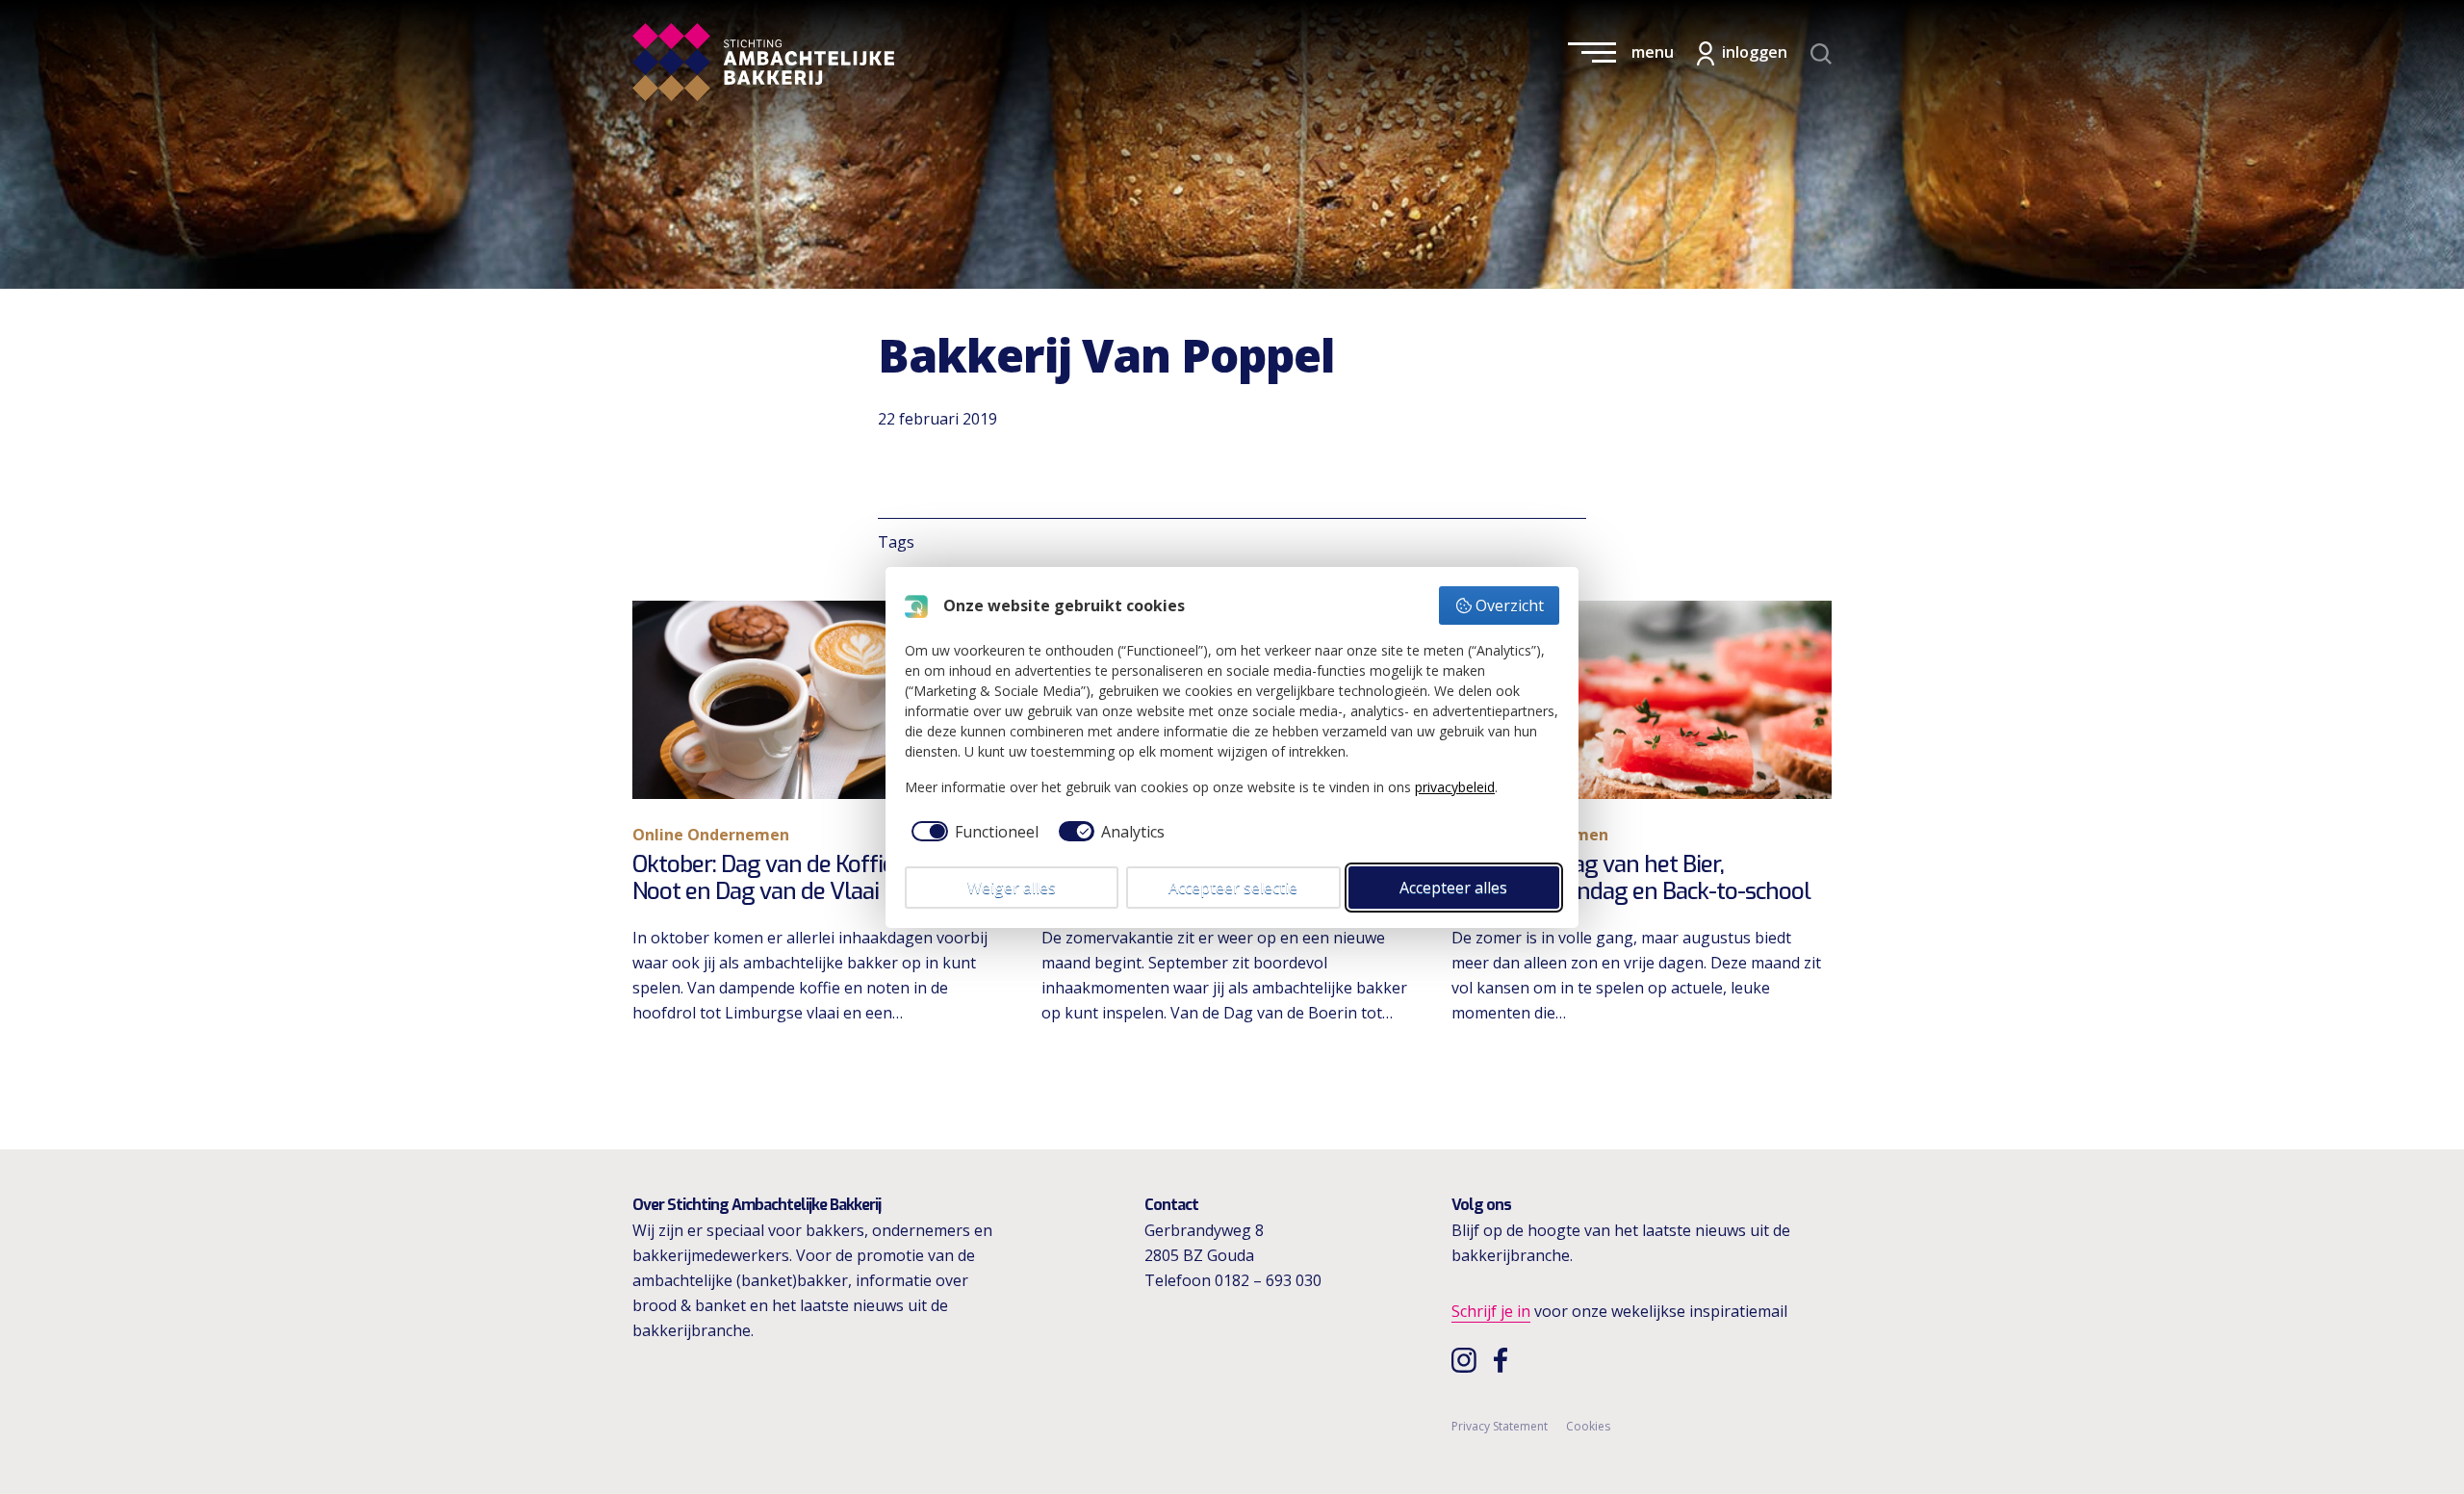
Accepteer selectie (1233, 888)
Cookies (1588, 1426)
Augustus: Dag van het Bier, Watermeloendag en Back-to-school (1631, 878)
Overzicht (1510, 605)
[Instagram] (1466, 1359)
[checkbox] (972, 832)
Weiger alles (1012, 888)
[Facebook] (1505, 1359)
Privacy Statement (1500, 1426)
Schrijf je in (1491, 1311)
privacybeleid (1455, 787)
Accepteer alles (1453, 888)
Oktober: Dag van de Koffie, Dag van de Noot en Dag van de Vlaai (822, 878)
